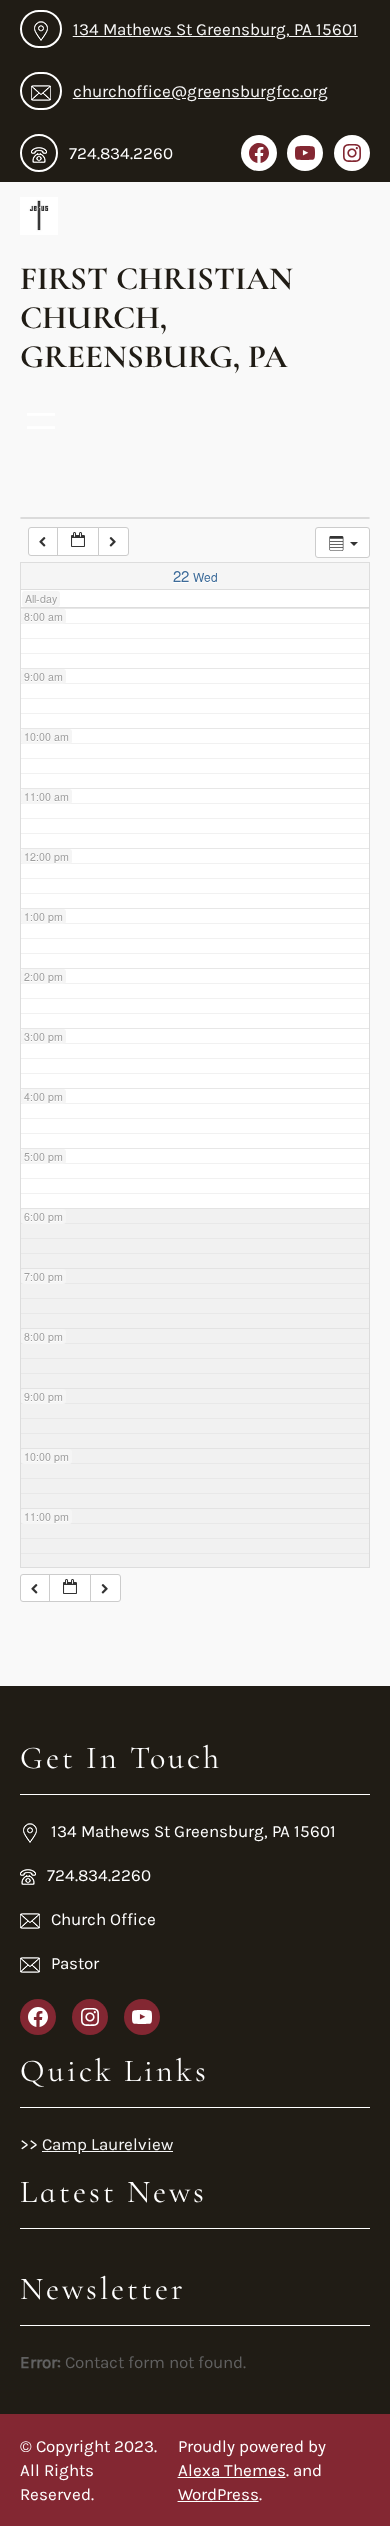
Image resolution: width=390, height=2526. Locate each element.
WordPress (218, 2494)
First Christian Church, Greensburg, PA (156, 317)
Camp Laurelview (107, 2144)
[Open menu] (41, 421)
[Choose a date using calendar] (78, 541)
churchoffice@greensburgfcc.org (200, 91)
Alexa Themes (232, 2470)
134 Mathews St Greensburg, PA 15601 (215, 29)
